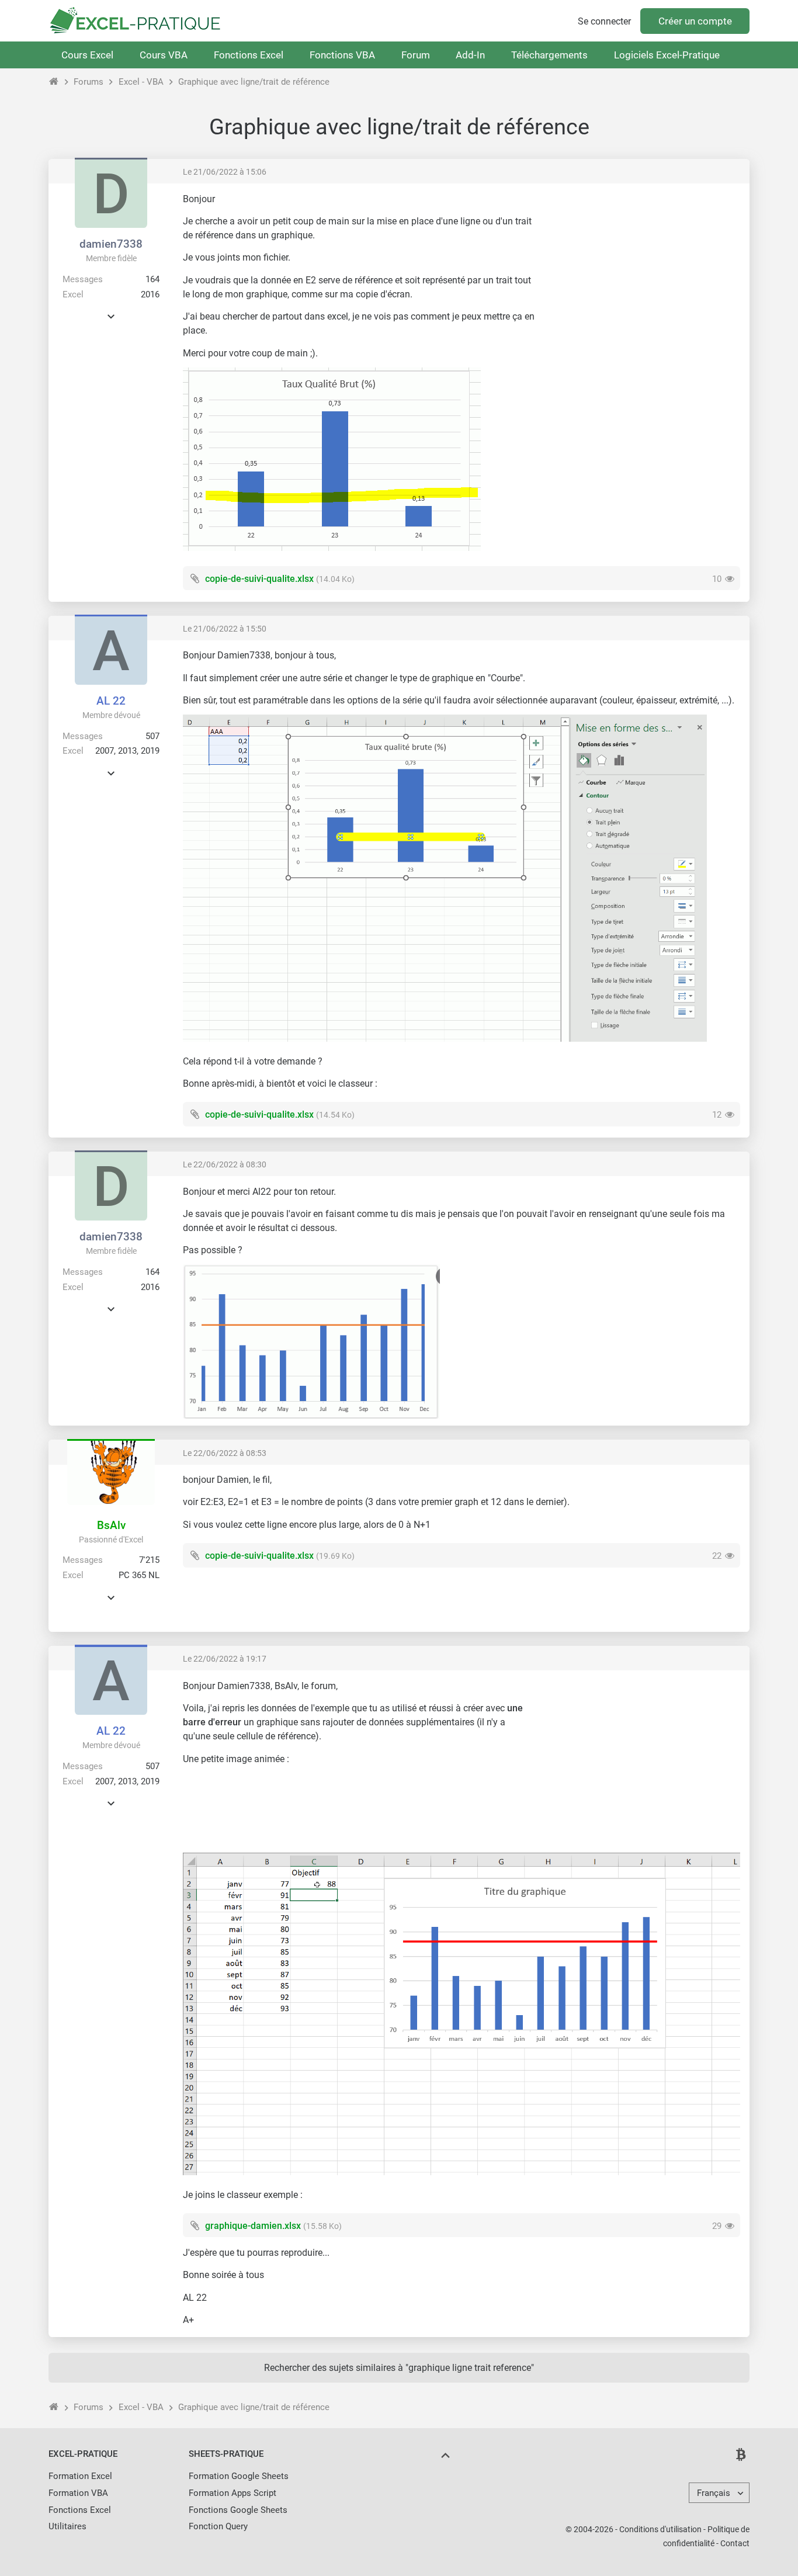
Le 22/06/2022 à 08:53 (225, 1453)
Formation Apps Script (233, 2493)
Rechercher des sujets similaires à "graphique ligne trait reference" (399, 2368)
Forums (89, 82)
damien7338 (111, 244)
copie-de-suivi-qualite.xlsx (259, 579)
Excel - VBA (141, 82)
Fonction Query (218, 2526)
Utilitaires (67, 2526)
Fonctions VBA (342, 55)
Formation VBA (78, 2493)
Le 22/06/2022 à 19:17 (225, 1659)
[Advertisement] (642, 275)
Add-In (470, 55)
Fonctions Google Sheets (238, 2510)
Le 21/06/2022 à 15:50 (225, 629)
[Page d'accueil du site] (54, 82)
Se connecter (604, 21)
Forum (416, 55)
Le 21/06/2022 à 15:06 (225, 172)
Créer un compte (695, 21)
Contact (735, 2543)
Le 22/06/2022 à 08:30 (225, 1164)
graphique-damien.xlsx (253, 2226)
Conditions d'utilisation (660, 2529)
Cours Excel (87, 55)
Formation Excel (80, 2476)
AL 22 (111, 701)
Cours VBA (164, 55)
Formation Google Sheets (239, 2476)
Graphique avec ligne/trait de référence (254, 82)
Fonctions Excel (249, 55)
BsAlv (111, 1525)
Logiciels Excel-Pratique (667, 55)
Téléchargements (549, 55)
